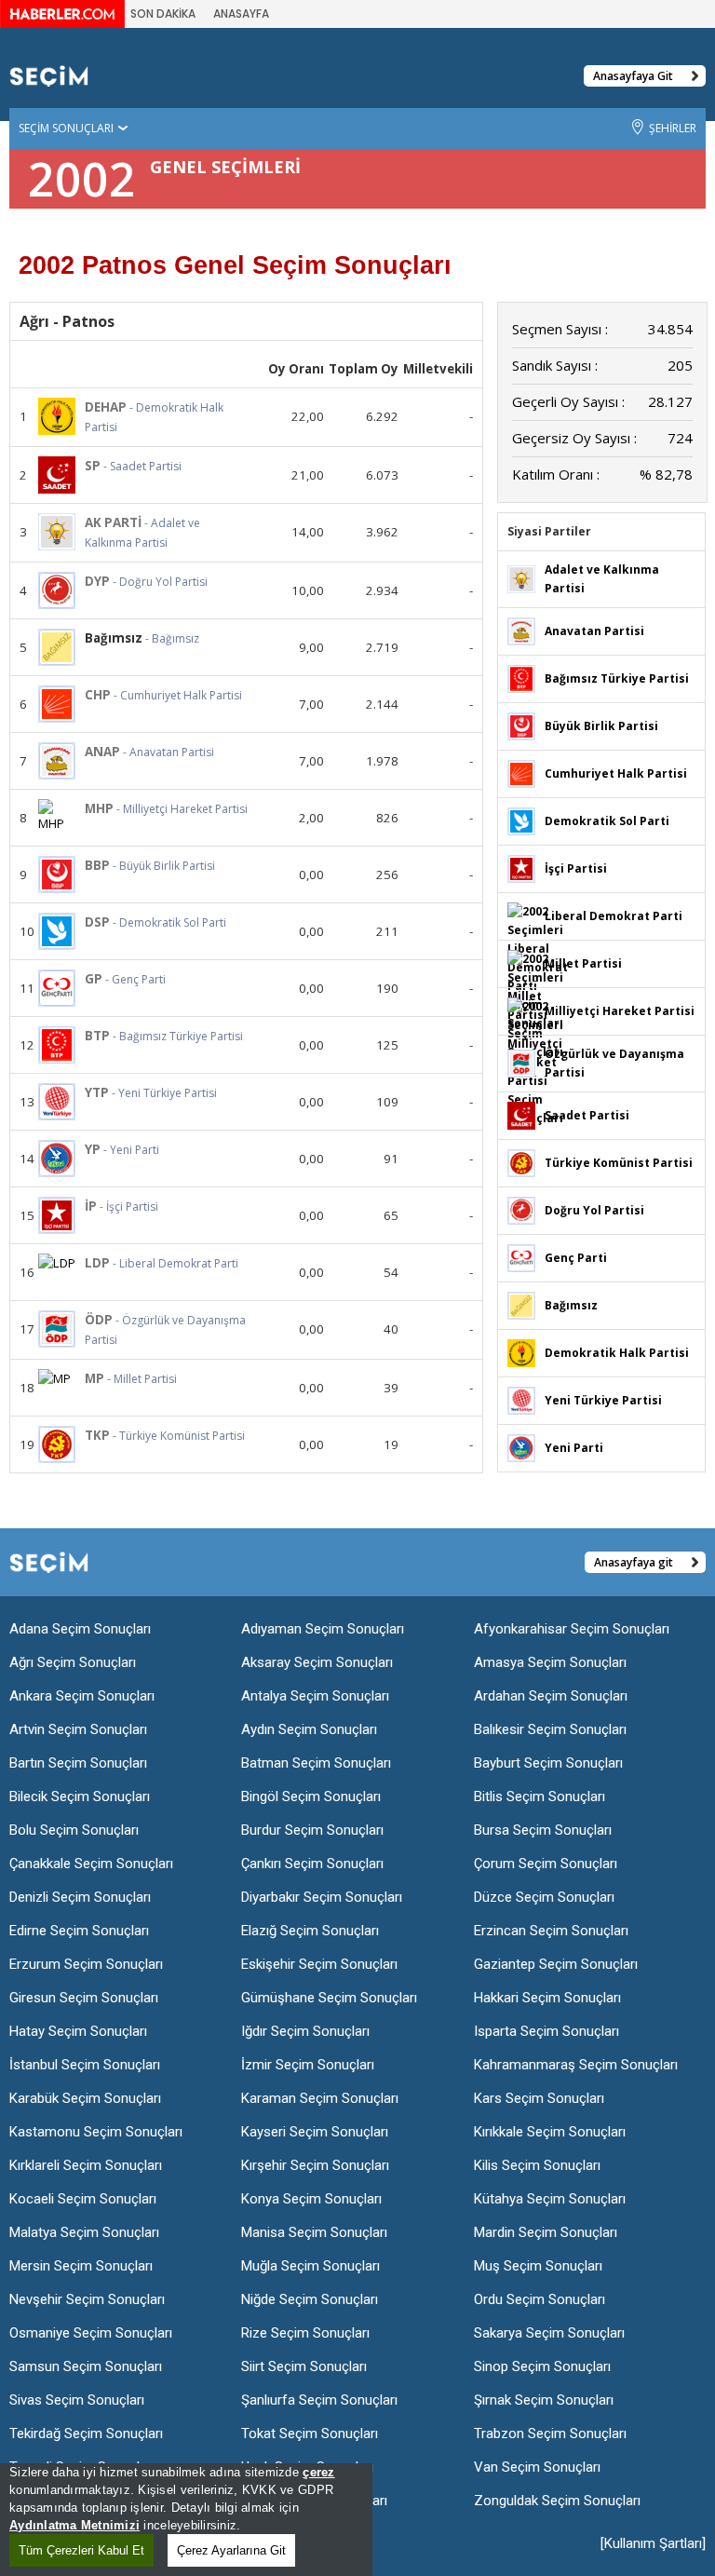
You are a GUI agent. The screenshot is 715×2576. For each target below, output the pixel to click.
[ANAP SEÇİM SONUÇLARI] (57, 761)
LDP (97, 1263)
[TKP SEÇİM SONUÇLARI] (57, 1444)
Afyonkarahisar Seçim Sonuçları (572, 1629)
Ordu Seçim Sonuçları (540, 2299)
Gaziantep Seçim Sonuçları (556, 1964)
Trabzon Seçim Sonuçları (550, 2434)
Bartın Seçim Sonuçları (78, 1763)
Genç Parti (576, 1258)
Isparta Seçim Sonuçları (546, 2031)
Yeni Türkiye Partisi (603, 1400)
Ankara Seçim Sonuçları (82, 1696)
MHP (99, 808)
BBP (97, 865)
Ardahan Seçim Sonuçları (551, 1696)
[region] (186, 2520)
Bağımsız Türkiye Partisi (617, 678)
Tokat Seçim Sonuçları (310, 2434)
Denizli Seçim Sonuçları (80, 1897)
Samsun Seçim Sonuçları (86, 2366)
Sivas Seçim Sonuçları (77, 2400)
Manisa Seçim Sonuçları (314, 2232)
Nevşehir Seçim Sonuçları (87, 2299)
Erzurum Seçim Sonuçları (86, 1964)
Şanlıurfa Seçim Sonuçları (319, 2400)
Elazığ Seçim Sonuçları (310, 1931)
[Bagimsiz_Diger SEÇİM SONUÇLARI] (521, 1304)
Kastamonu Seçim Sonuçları (96, 2132)
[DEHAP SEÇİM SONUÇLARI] (57, 416)
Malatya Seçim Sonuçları (84, 2232)
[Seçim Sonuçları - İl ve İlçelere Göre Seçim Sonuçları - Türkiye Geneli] (49, 75)
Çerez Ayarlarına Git (231, 2550)
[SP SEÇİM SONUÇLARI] (57, 475)
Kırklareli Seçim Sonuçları (86, 2165)
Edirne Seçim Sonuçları (79, 1931)
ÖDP (99, 1320)
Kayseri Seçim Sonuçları (315, 2132)
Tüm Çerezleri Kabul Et (81, 2550)
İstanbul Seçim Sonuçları (85, 2065)
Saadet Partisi (587, 1115)
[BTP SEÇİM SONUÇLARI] (57, 1045)
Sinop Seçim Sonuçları (542, 2366)
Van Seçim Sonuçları (537, 2467)
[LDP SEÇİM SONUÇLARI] (57, 1263)
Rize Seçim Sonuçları (305, 2333)
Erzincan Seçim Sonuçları (551, 1931)
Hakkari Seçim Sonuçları (547, 1998)
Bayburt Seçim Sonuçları (548, 1763)
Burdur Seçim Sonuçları (312, 1830)
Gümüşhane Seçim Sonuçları (329, 1998)
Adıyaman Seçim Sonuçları (323, 1629)
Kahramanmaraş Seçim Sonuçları (576, 2065)
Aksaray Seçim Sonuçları (317, 1662)
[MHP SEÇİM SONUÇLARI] (57, 816)
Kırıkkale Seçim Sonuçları (550, 2132)
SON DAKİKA (163, 14)
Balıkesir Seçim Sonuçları (550, 1729)
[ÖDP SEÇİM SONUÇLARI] (57, 1329)
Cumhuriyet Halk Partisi (616, 773)
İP (91, 1206)
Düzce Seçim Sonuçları (544, 1897)
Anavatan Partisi (594, 631)
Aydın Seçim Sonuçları (309, 1729)
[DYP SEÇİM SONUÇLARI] (57, 590)
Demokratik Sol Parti (607, 821)
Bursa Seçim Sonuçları (543, 1830)
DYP (97, 581)
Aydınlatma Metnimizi (74, 2525)
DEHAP (106, 407)
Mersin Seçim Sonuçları (81, 2266)
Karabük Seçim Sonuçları (85, 2098)
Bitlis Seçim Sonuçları (540, 1796)
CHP (98, 695)
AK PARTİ (113, 522)
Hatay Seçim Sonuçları (78, 2031)
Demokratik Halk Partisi (617, 1353)
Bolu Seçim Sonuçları (74, 1830)
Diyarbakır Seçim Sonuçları (322, 1897)
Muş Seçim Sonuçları (538, 2266)
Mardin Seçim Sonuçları (546, 2232)
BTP (97, 1036)
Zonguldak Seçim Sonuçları (557, 2501)
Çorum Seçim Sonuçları (546, 1864)
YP (93, 1149)
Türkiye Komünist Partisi (619, 1163)
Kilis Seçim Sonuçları (537, 2165)
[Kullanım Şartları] (653, 2543)
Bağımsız (571, 1305)
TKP (97, 1435)
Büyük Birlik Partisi (601, 726)
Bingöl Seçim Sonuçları (311, 1796)
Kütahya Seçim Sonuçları (550, 2199)
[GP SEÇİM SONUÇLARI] (57, 988)
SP (93, 466)
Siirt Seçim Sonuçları (304, 2366)
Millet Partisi (583, 963)
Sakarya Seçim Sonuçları (549, 2333)
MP (94, 1378)
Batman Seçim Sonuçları (316, 1763)
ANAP (102, 752)
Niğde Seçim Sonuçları (310, 2299)
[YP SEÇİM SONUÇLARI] (57, 1159)
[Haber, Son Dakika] (62, 13)
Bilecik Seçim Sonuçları (80, 1796)
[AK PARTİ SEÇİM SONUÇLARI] (57, 532)
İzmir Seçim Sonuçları (308, 2065)
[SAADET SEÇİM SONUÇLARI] (521, 1114)
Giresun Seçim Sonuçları (84, 1998)
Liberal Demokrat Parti (614, 916)
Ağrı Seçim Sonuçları (73, 1662)
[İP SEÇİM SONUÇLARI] (57, 1215)
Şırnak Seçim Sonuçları (544, 2400)
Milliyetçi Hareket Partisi (620, 1011)
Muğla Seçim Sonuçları (310, 2266)
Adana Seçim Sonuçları (80, 1629)
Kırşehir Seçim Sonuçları (315, 2165)
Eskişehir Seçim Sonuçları (319, 1964)
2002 (82, 179)
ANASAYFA (241, 14)
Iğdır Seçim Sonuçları (305, 2031)
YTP (97, 1092)
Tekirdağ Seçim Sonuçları (86, 2434)
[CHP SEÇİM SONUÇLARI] (57, 704)
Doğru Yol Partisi (594, 1210)
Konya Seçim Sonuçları (311, 2199)
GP (94, 979)
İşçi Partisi (576, 868)
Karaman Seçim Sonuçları (320, 2098)
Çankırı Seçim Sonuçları (312, 1864)
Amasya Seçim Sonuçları (550, 1662)
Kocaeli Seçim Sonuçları (83, 2199)
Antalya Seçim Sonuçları (315, 1696)
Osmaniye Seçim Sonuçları (91, 2333)
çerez (318, 2472)
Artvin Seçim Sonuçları (78, 1729)
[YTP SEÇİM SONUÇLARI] (57, 1102)
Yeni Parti (574, 1448)
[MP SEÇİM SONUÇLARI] (57, 1378)
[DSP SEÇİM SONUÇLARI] (57, 931)
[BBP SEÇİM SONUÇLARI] (57, 874)
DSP (97, 922)
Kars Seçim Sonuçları (539, 2098)
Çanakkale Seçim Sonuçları (91, 1864)
